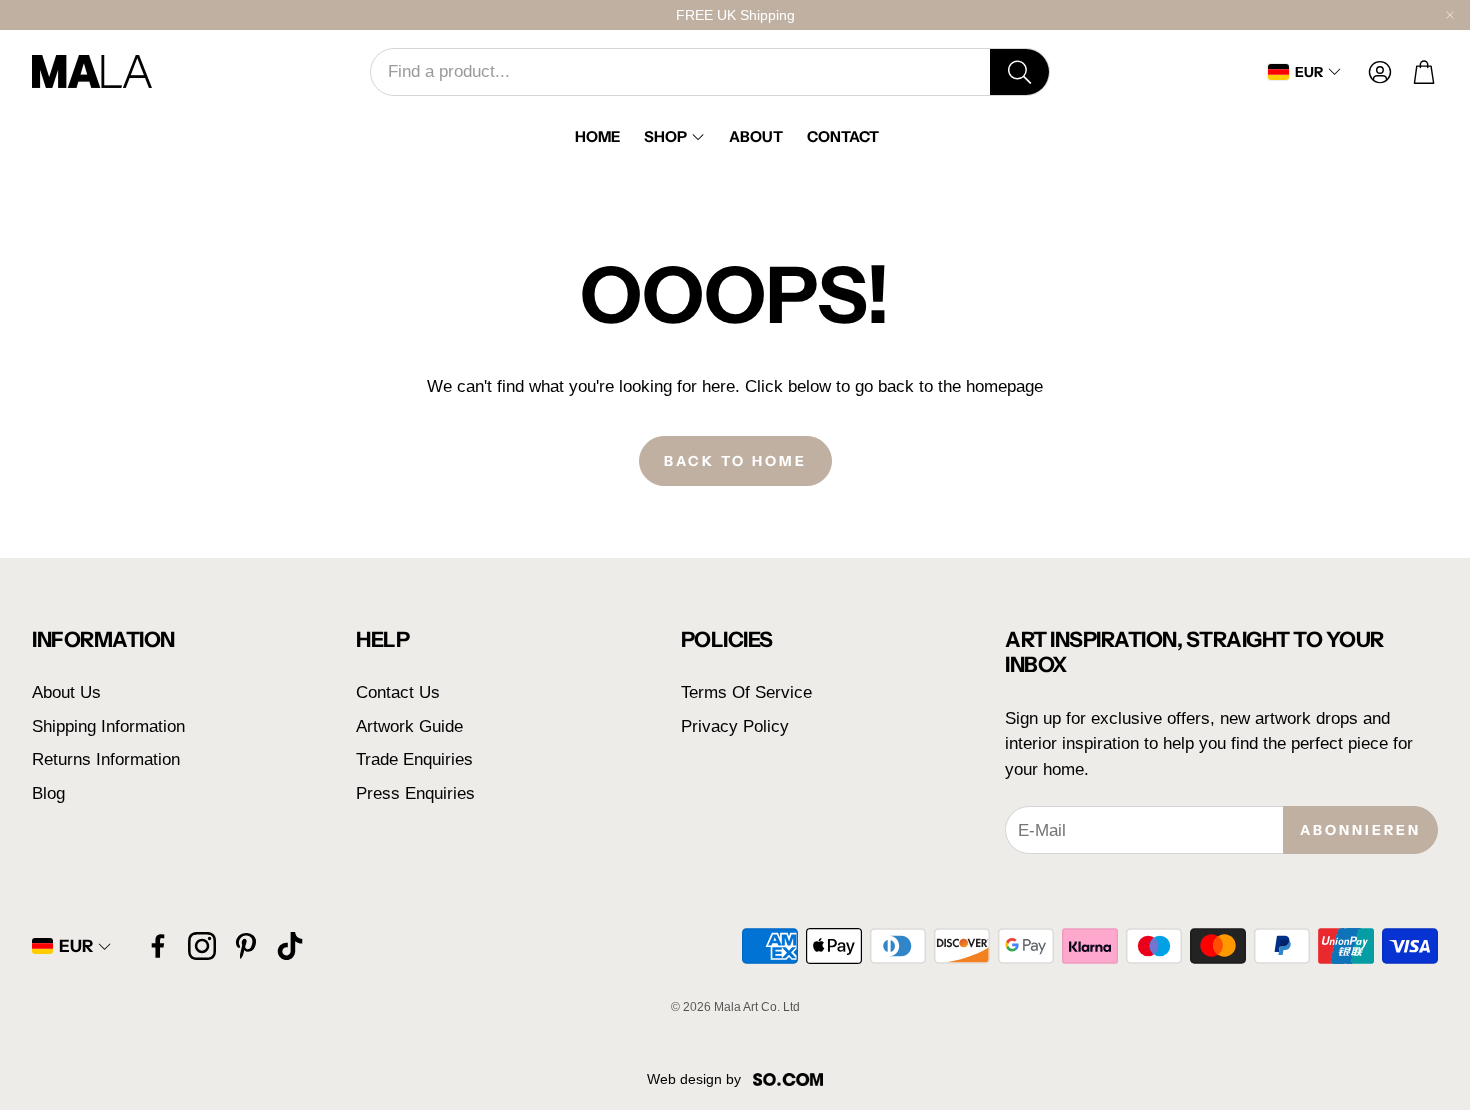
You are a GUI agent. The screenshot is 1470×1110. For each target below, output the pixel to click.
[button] (710, 72)
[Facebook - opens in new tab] (158, 946)
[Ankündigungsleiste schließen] (1450, 15)
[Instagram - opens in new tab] (202, 946)
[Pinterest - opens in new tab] (246, 946)
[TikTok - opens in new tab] (290, 946)
